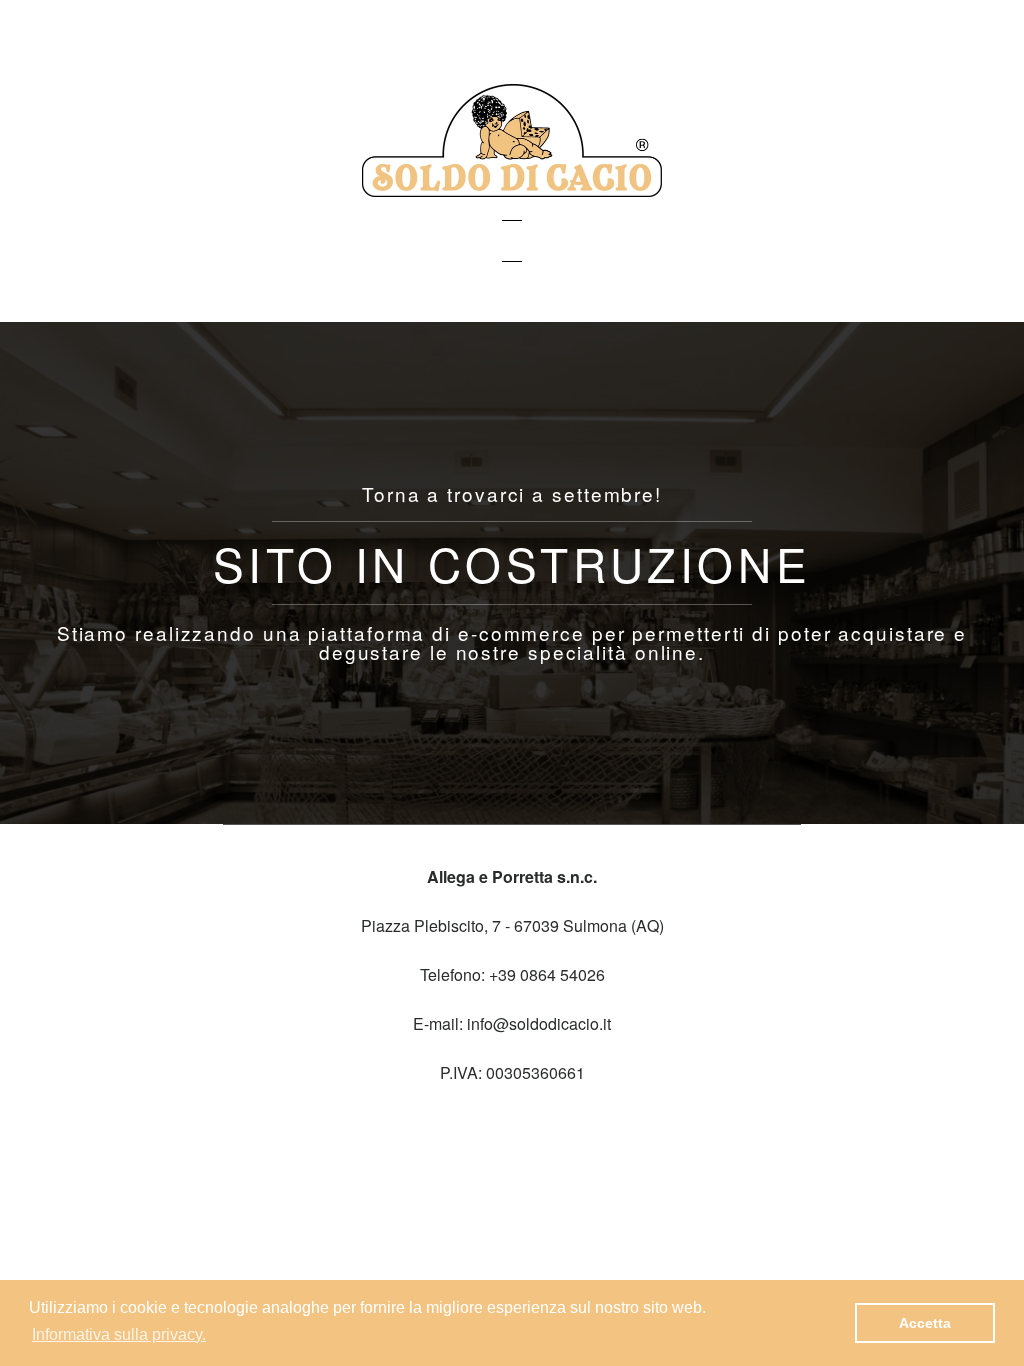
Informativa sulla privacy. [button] (119, 1334)
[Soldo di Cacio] (512, 190)
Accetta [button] (925, 1323)
